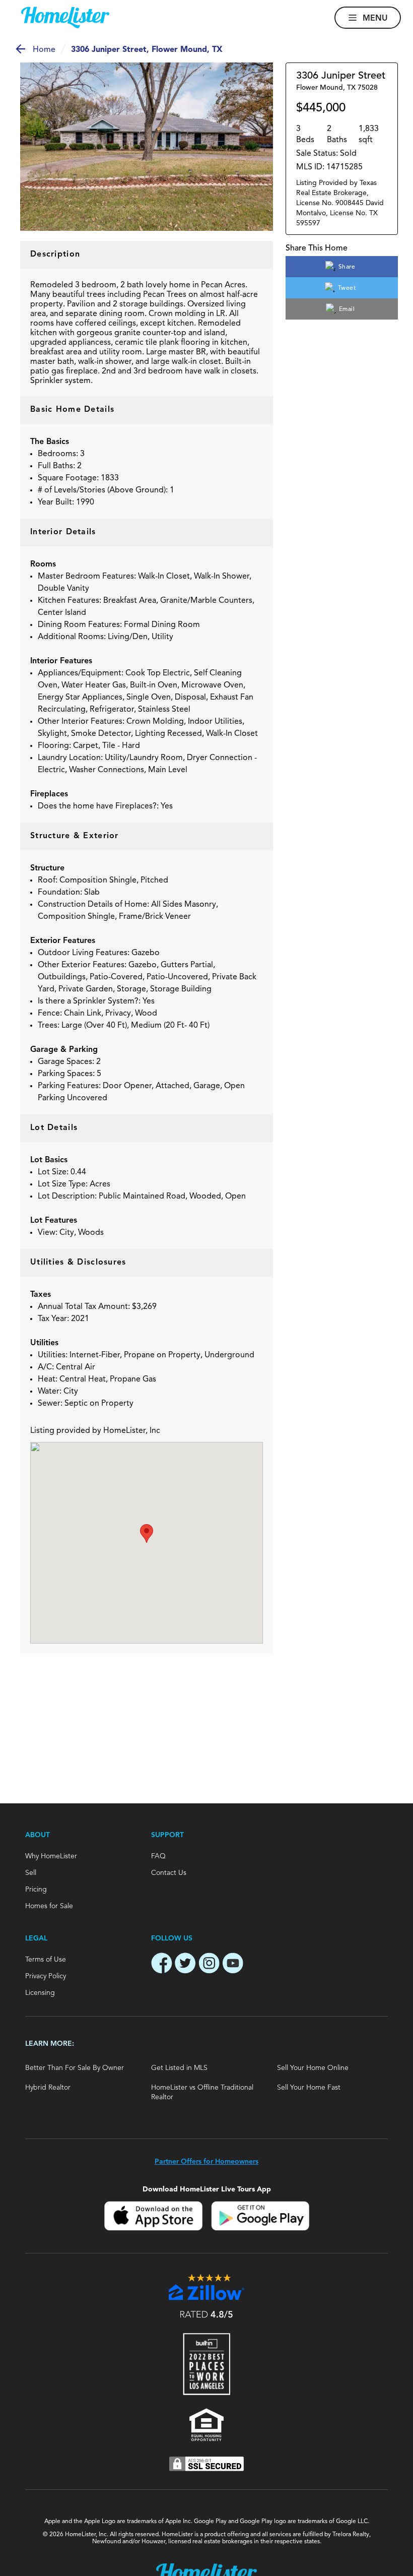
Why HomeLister (51, 1856)
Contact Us (169, 1873)
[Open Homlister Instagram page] (209, 1965)
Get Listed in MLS (179, 2068)
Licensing (40, 1993)
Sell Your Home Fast (309, 2088)
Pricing (36, 1890)
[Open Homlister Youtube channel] (233, 1965)
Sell (31, 1873)
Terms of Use (46, 1960)
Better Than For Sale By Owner (75, 2068)
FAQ (158, 1856)
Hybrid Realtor (48, 2088)
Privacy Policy (46, 1976)
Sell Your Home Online (313, 2068)
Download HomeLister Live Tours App (207, 2189)
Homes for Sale (49, 1906)
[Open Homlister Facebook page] (162, 1965)
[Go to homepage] (65, 18)
